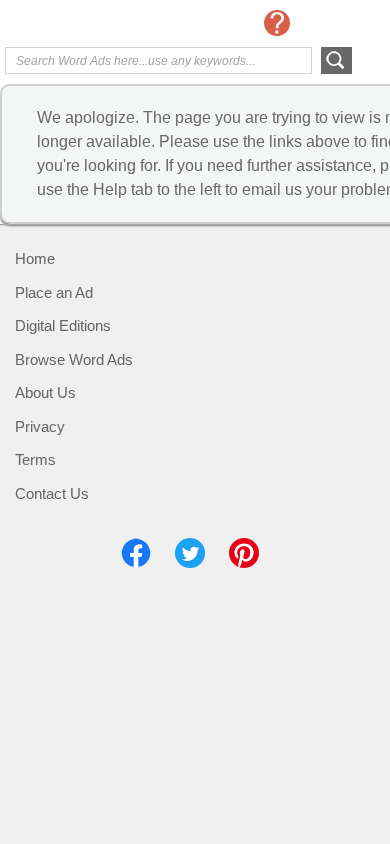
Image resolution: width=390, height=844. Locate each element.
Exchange (85, 25)
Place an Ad (54, 292)
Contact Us (52, 493)
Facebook (136, 553)
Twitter (190, 553)
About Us (45, 392)
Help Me (277, 23)
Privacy (40, 426)
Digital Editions (63, 325)
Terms (35, 459)
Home (35, 258)
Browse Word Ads (74, 359)
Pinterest (244, 553)
